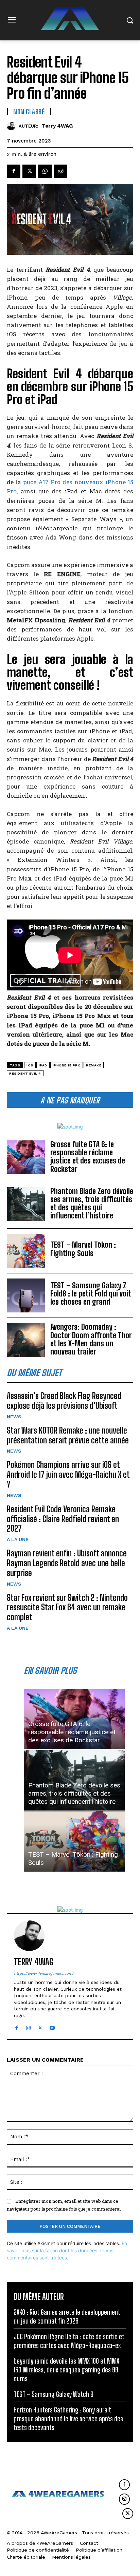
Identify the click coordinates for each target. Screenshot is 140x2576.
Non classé (29, 112)
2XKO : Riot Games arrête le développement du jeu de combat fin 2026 (67, 2316)
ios (30, 1065)
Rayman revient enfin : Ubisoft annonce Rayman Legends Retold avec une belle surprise (67, 1563)
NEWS (14, 1417)
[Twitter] (29, 171)
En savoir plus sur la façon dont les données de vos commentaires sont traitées (67, 2250)
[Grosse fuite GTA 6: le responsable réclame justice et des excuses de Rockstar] (26, 1157)
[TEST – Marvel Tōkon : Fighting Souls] (26, 1251)
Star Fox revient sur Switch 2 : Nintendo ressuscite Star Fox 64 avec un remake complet (67, 1607)
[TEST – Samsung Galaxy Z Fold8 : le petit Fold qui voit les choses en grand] (26, 1295)
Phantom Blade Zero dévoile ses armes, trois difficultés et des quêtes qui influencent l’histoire (92, 1204)
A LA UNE (18, 1539)
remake (94, 1065)
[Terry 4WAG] (13, 126)
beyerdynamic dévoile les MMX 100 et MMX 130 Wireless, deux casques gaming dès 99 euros (66, 2370)
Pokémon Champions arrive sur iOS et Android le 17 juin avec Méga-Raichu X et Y (68, 1474)
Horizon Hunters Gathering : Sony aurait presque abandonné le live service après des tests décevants (68, 2419)
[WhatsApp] (45, 171)
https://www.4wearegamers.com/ (44, 1974)
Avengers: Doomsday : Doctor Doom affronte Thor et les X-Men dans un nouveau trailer (91, 1339)
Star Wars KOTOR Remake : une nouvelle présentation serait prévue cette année (68, 1435)
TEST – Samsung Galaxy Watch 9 (54, 2394)
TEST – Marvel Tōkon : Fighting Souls (83, 1249)
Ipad (43, 1065)
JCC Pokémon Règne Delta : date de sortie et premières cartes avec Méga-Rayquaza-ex (69, 2341)
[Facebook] (14, 171)
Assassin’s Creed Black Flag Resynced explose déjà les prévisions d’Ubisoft (64, 1401)
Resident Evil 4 (25, 1073)
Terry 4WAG (57, 126)
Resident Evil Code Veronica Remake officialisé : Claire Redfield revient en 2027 (63, 1519)
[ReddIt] (60, 171)
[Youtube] (52, 2026)
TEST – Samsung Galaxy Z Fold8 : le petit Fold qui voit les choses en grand (91, 1294)
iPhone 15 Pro (67, 1065)
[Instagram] (28, 2026)
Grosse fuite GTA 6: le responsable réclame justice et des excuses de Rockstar (88, 1157)
